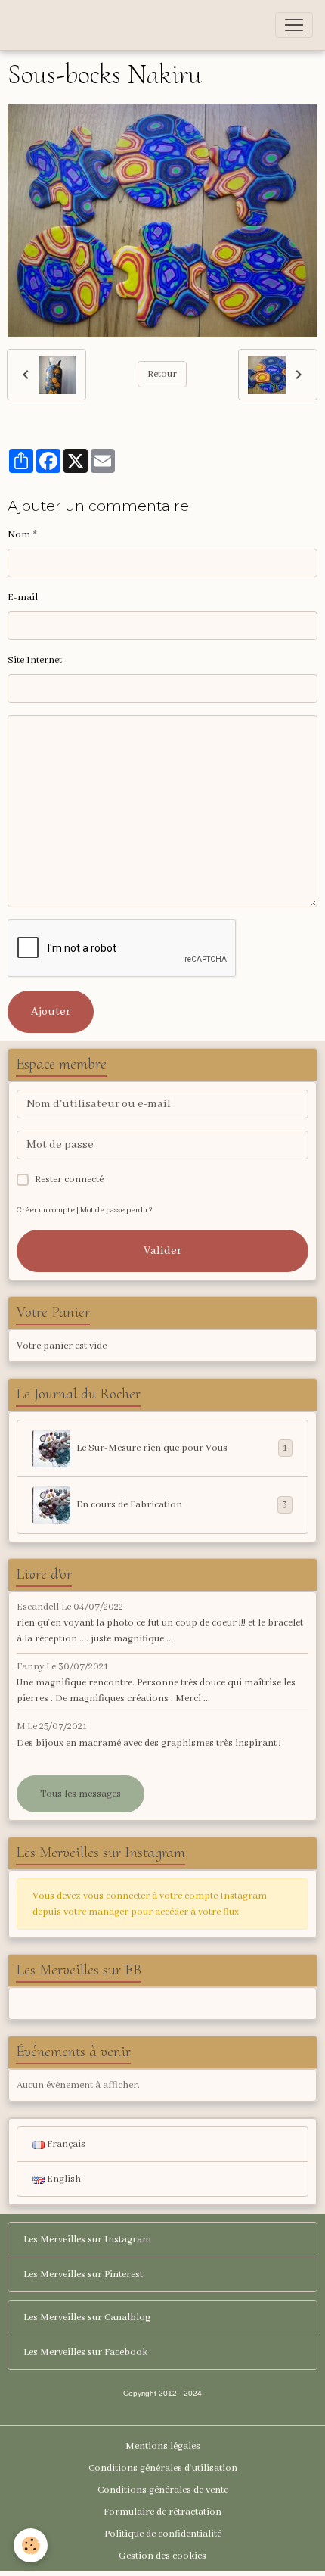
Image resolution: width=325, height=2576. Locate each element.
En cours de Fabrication (182, 1505)
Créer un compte (46, 1210)
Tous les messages (80, 1794)
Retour (162, 374)
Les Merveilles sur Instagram (87, 2240)
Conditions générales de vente (163, 2490)
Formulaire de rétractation (162, 2512)
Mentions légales (163, 2446)
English (63, 2179)
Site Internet (35, 660)
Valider (162, 1251)
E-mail (23, 597)
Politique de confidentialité (163, 2534)
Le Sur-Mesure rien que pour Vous (182, 1448)
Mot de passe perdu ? (116, 1210)
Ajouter (51, 1012)
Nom (19, 535)
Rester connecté (69, 1179)
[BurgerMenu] (294, 25)
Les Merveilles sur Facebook (85, 2352)
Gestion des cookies (162, 2556)
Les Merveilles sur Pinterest (83, 2274)
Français (65, 2144)
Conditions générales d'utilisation (163, 2468)
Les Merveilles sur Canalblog (87, 2318)
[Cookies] (31, 2545)
